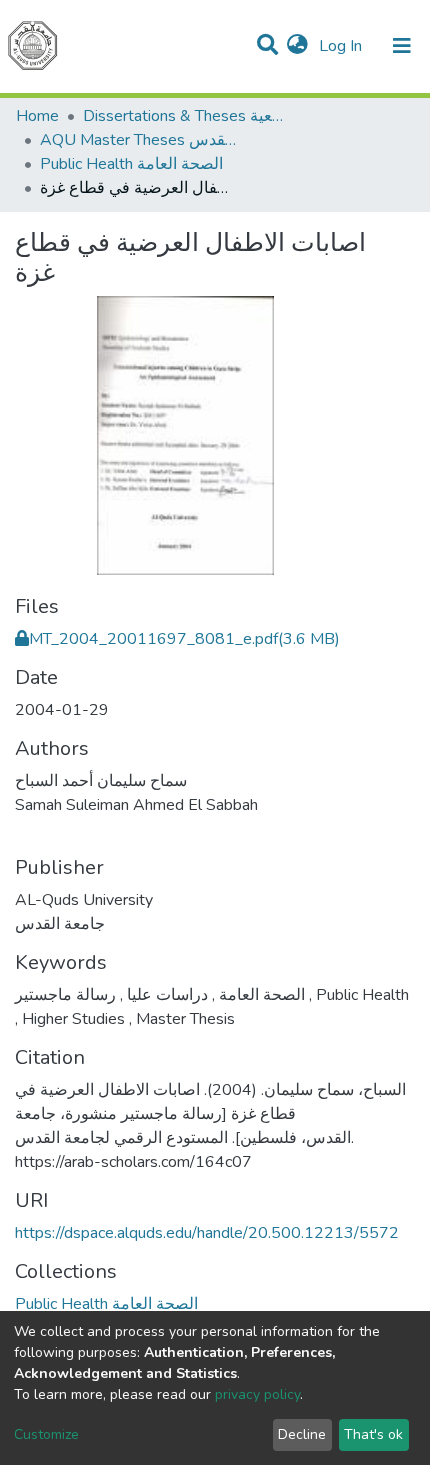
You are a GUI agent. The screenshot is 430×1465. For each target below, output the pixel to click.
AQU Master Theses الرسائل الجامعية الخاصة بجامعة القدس (140, 140)
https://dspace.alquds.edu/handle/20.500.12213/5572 (207, 1233)
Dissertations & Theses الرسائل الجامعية (183, 116)
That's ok (373, 1434)
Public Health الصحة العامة (131, 164)
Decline (302, 1434)
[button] (297, 46)
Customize (46, 1434)
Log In (342, 46)
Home (37, 116)
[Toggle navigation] (402, 46)
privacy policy (257, 1394)
